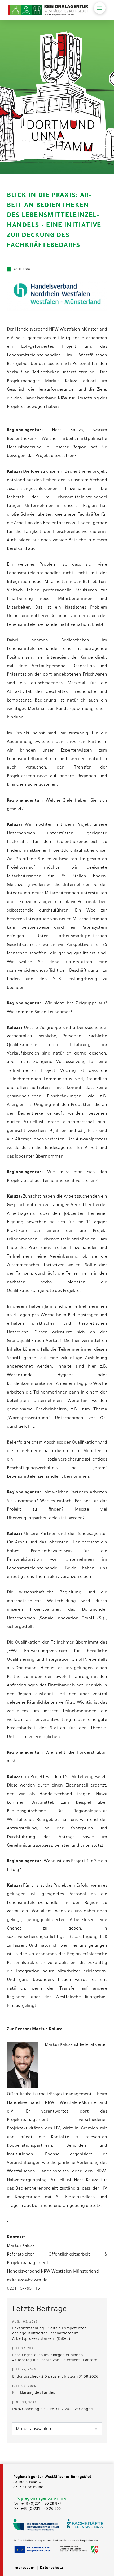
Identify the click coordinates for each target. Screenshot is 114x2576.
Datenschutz (51, 2568)
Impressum (24, 2568)
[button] (100, 8)
